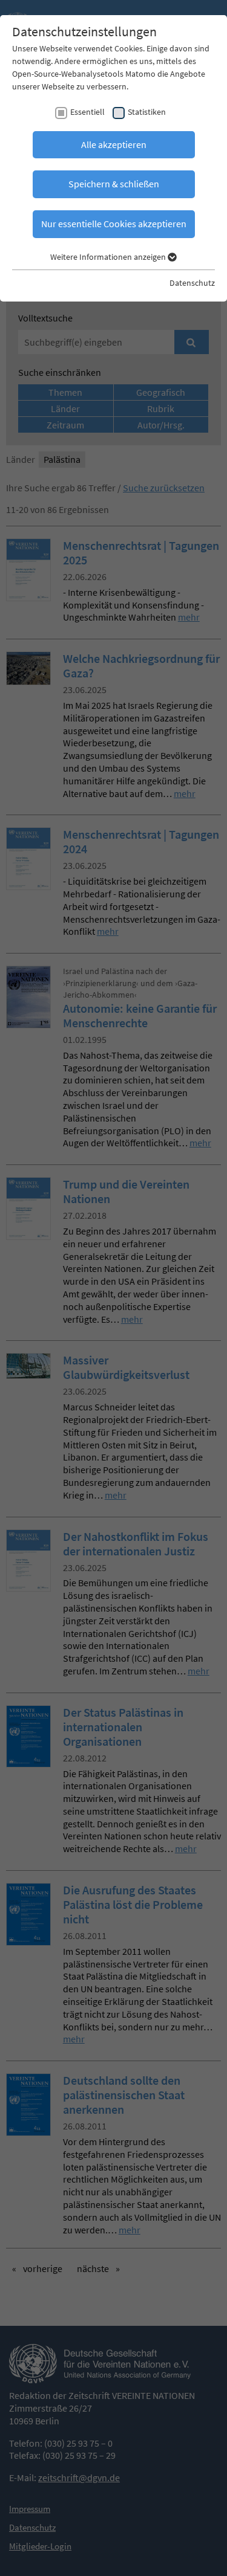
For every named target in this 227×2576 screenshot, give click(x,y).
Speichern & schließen (114, 184)
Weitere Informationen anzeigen (109, 257)
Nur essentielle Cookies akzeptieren (114, 224)
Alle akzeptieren (114, 144)
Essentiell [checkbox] (87, 112)
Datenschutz (192, 283)
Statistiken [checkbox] (147, 112)
